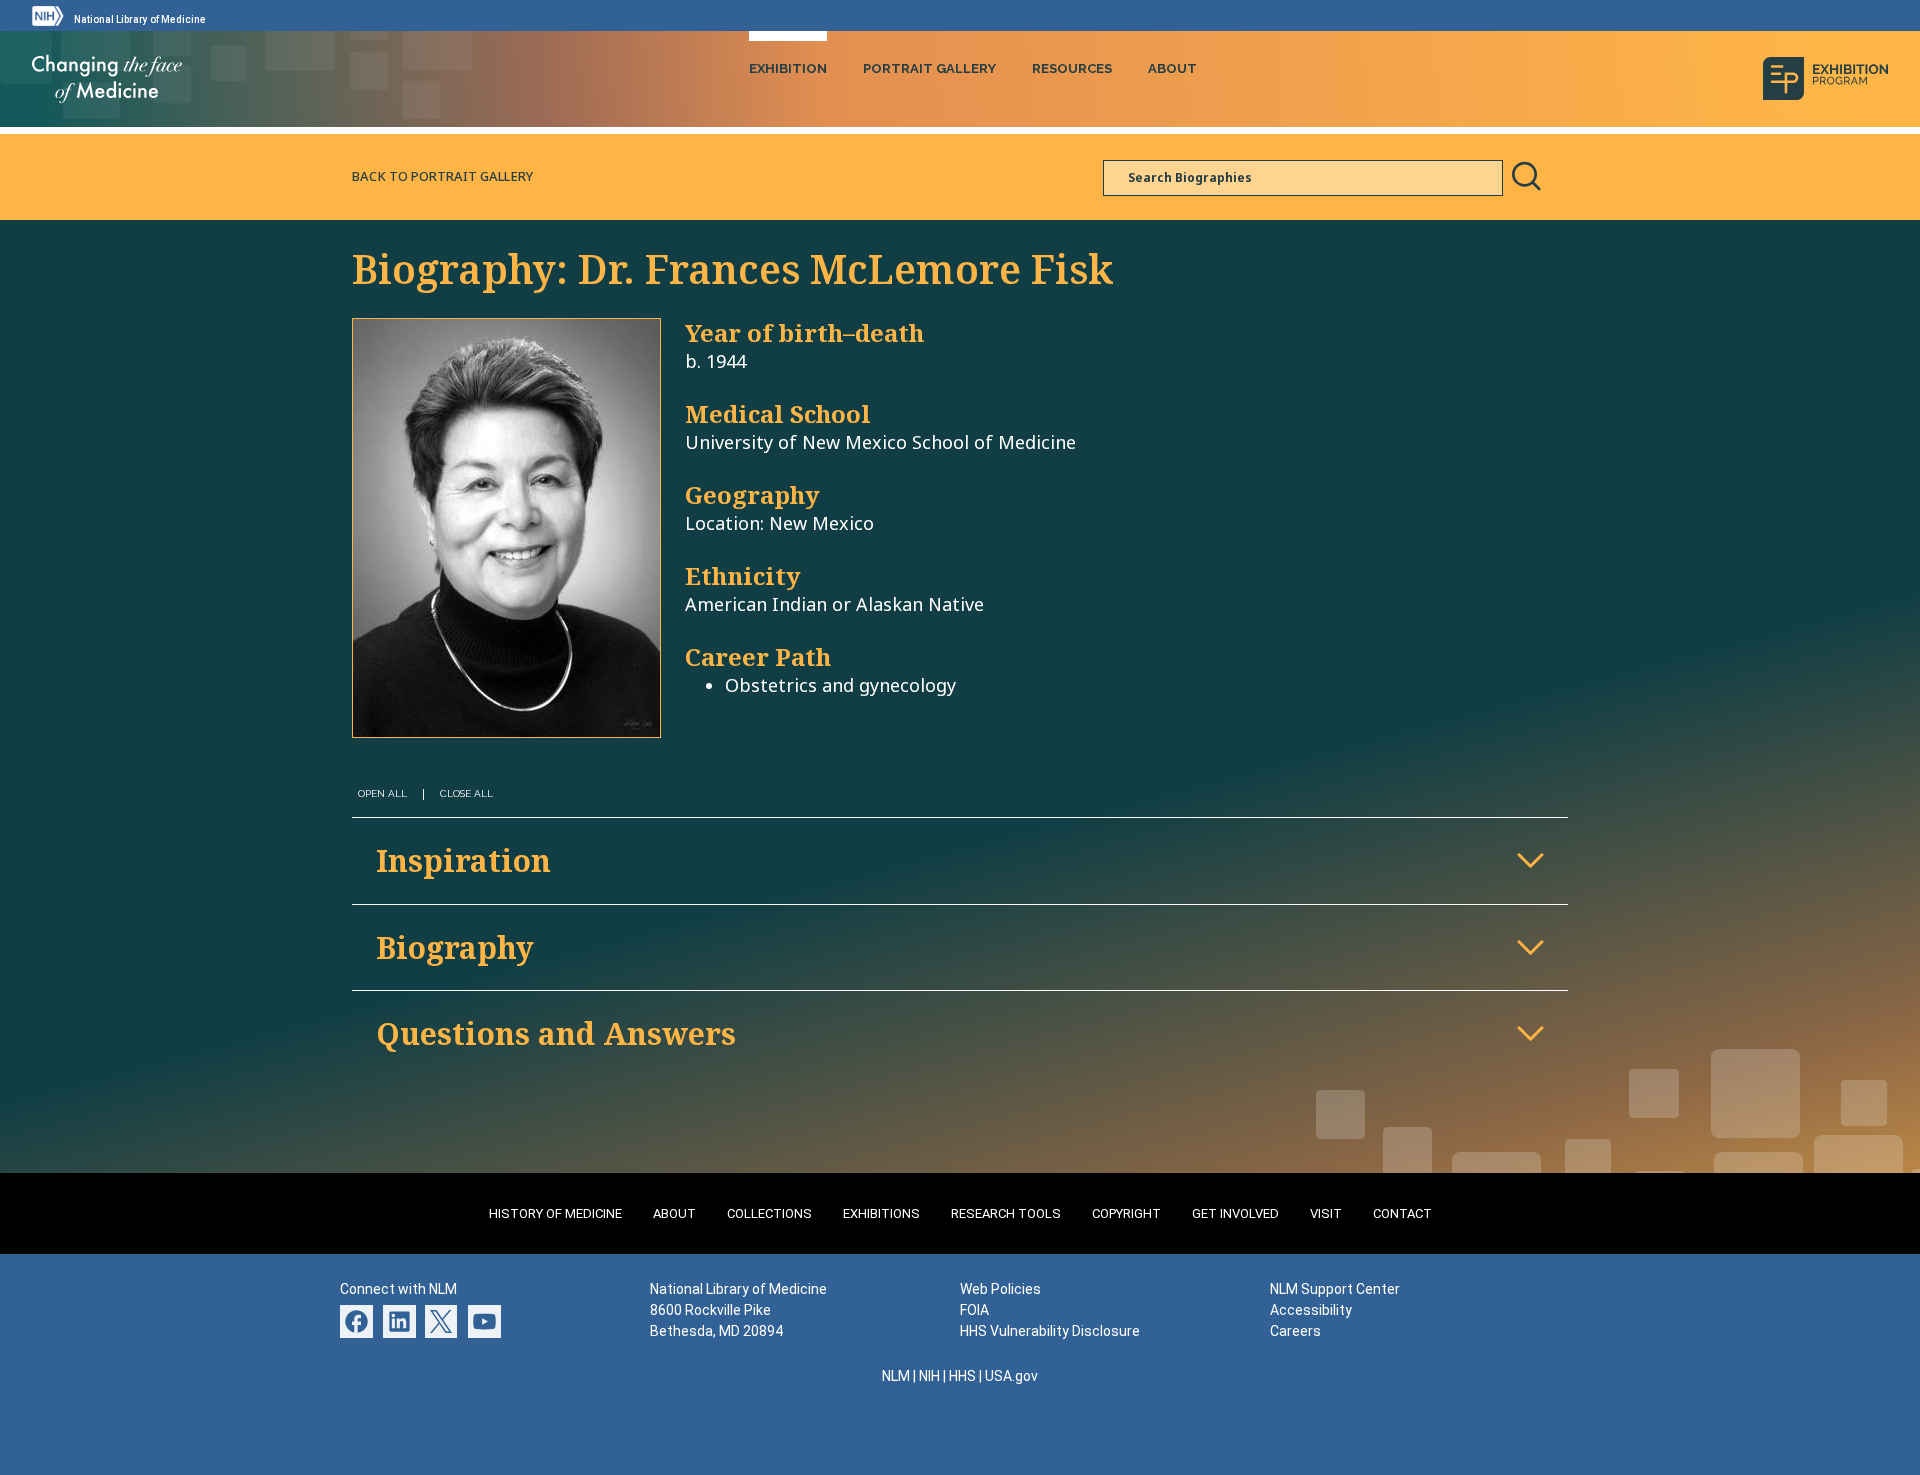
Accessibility (1311, 1310)
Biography (455, 947)
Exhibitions (881, 1213)
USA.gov (1011, 1376)
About (1172, 68)
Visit (1326, 1213)
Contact (1402, 1213)
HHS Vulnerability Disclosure (1050, 1331)
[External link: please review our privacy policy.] (399, 1319)
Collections (769, 1213)
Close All (466, 793)
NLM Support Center (1335, 1289)
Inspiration (463, 860)
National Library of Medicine (140, 19)
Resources (1072, 68)
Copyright (1126, 1213)
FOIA (974, 1310)
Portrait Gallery (929, 68)
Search (1526, 176)
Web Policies (1000, 1289)
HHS (962, 1376)
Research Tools (1006, 1213)
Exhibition (788, 68)
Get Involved (1235, 1213)
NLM (896, 1376)
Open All (382, 793)
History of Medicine (555, 1213)
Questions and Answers (556, 1033)
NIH (929, 1376)
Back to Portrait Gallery (442, 176)
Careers (1295, 1331)
